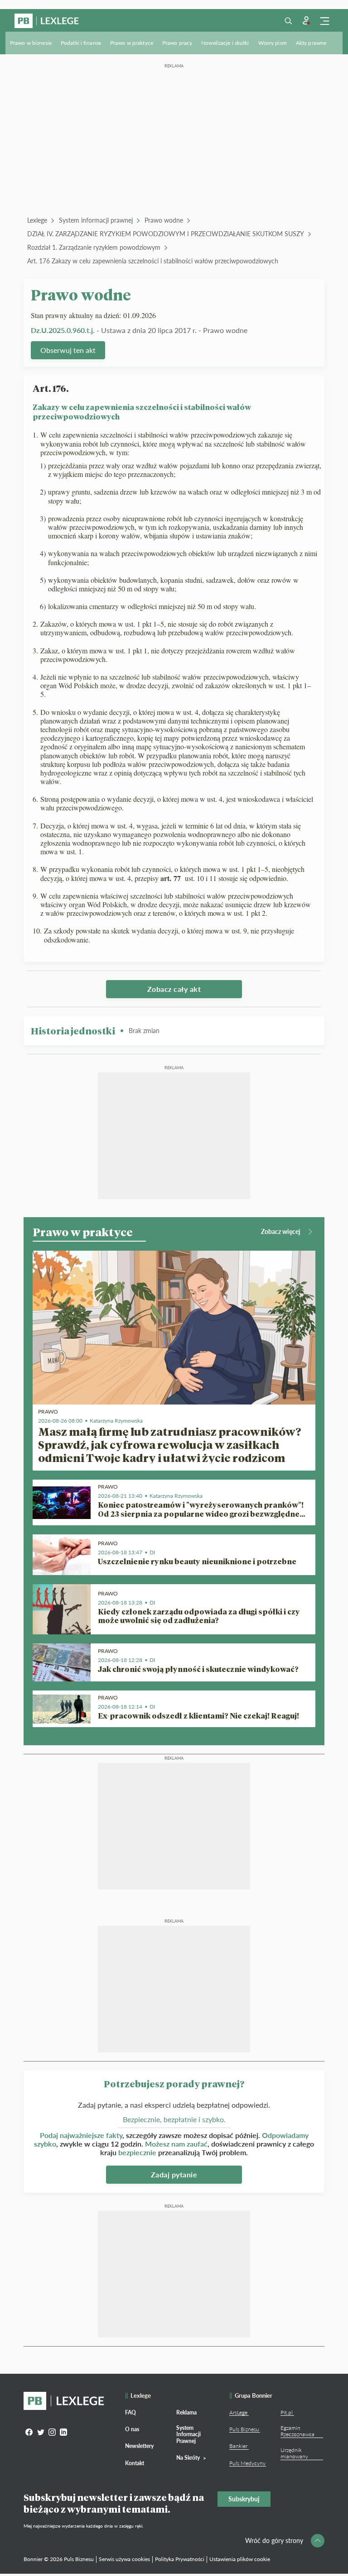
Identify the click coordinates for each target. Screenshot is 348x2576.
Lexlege (37, 220)
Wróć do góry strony (274, 2540)
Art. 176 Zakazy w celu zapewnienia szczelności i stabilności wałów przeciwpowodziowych (153, 261)
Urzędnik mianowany (294, 2453)
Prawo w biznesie (31, 43)
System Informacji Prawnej (188, 2434)
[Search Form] (288, 21)
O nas (132, 2429)
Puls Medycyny (247, 2463)
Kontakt (135, 2463)
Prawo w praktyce (132, 43)
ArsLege (238, 2412)
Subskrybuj (244, 2499)
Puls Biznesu (244, 2429)
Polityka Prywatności (180, 2559)
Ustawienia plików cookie (240, 2559)
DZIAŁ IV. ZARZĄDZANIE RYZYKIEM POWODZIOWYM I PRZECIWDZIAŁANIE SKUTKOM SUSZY (166, 234)
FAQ (130, 2412)
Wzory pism (273, 43)
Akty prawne (311, 43)
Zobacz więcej (281, 1231)
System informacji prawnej (96, 220)
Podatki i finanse (81, 43)
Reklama (186, 2412)
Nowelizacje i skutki (225, 43)
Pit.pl (287, 2412)
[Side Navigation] (324, 21)
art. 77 (172, 878)
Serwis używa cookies (124, 2559)
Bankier (238, 2446)
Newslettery (139, 2446)
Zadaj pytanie (174, 2174)
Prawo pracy (177, 43)
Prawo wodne (164, 220)
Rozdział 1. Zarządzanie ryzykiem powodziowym (94, 247)
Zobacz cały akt (174, 989)
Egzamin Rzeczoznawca (297, 2431)
